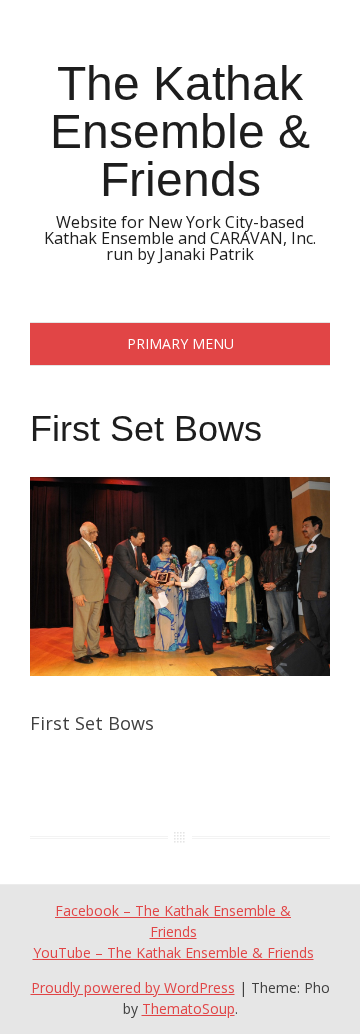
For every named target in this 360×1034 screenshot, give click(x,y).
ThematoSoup (188, 1008)
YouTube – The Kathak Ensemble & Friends (173, 952)
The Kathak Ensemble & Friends (180, 131)
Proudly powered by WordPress (133, 987)
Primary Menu (180, 343)
